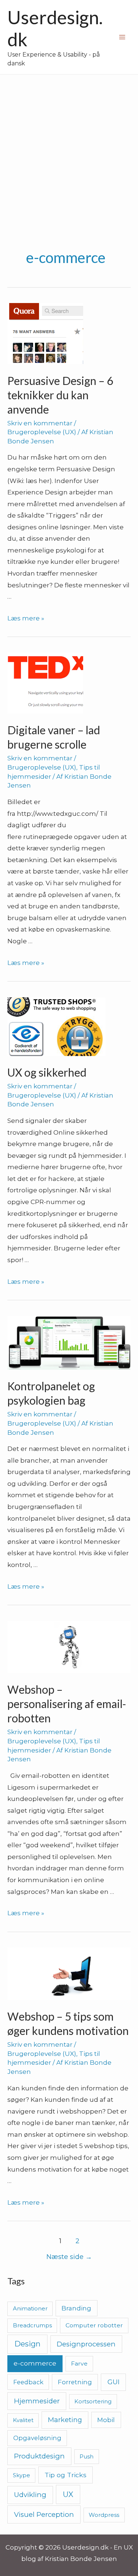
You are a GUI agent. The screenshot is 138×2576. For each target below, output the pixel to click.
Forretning (75, 2382)
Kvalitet (23, 2420)
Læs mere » (26, 618)
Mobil (106, 2420)
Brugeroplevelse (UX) (42, 432)
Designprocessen (86, 2344)
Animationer (30, 2308)
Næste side (69, 2257)
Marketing (65, 2420)
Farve (79, 2364)
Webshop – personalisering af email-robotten (67, 1704)
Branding (76, 2308)
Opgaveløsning (37, 2438)
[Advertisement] (69, 147)
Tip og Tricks (66, 2475)
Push (86, 2456)
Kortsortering (93, 2401)
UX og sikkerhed (47, 1072)
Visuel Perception (44, 2514)
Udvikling (30, 2495)
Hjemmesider (37, 2401)
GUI (114, 2382)
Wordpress (104, 2515)
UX (68, 2494)
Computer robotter (94, 2325)
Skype (22, 2475)
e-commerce (35, 2363)
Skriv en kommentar (40, 423)
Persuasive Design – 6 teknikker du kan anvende (60, 395)
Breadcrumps (32, 2325)
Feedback (28, 2382)
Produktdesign (39, 2456)
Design (27, 2344)
